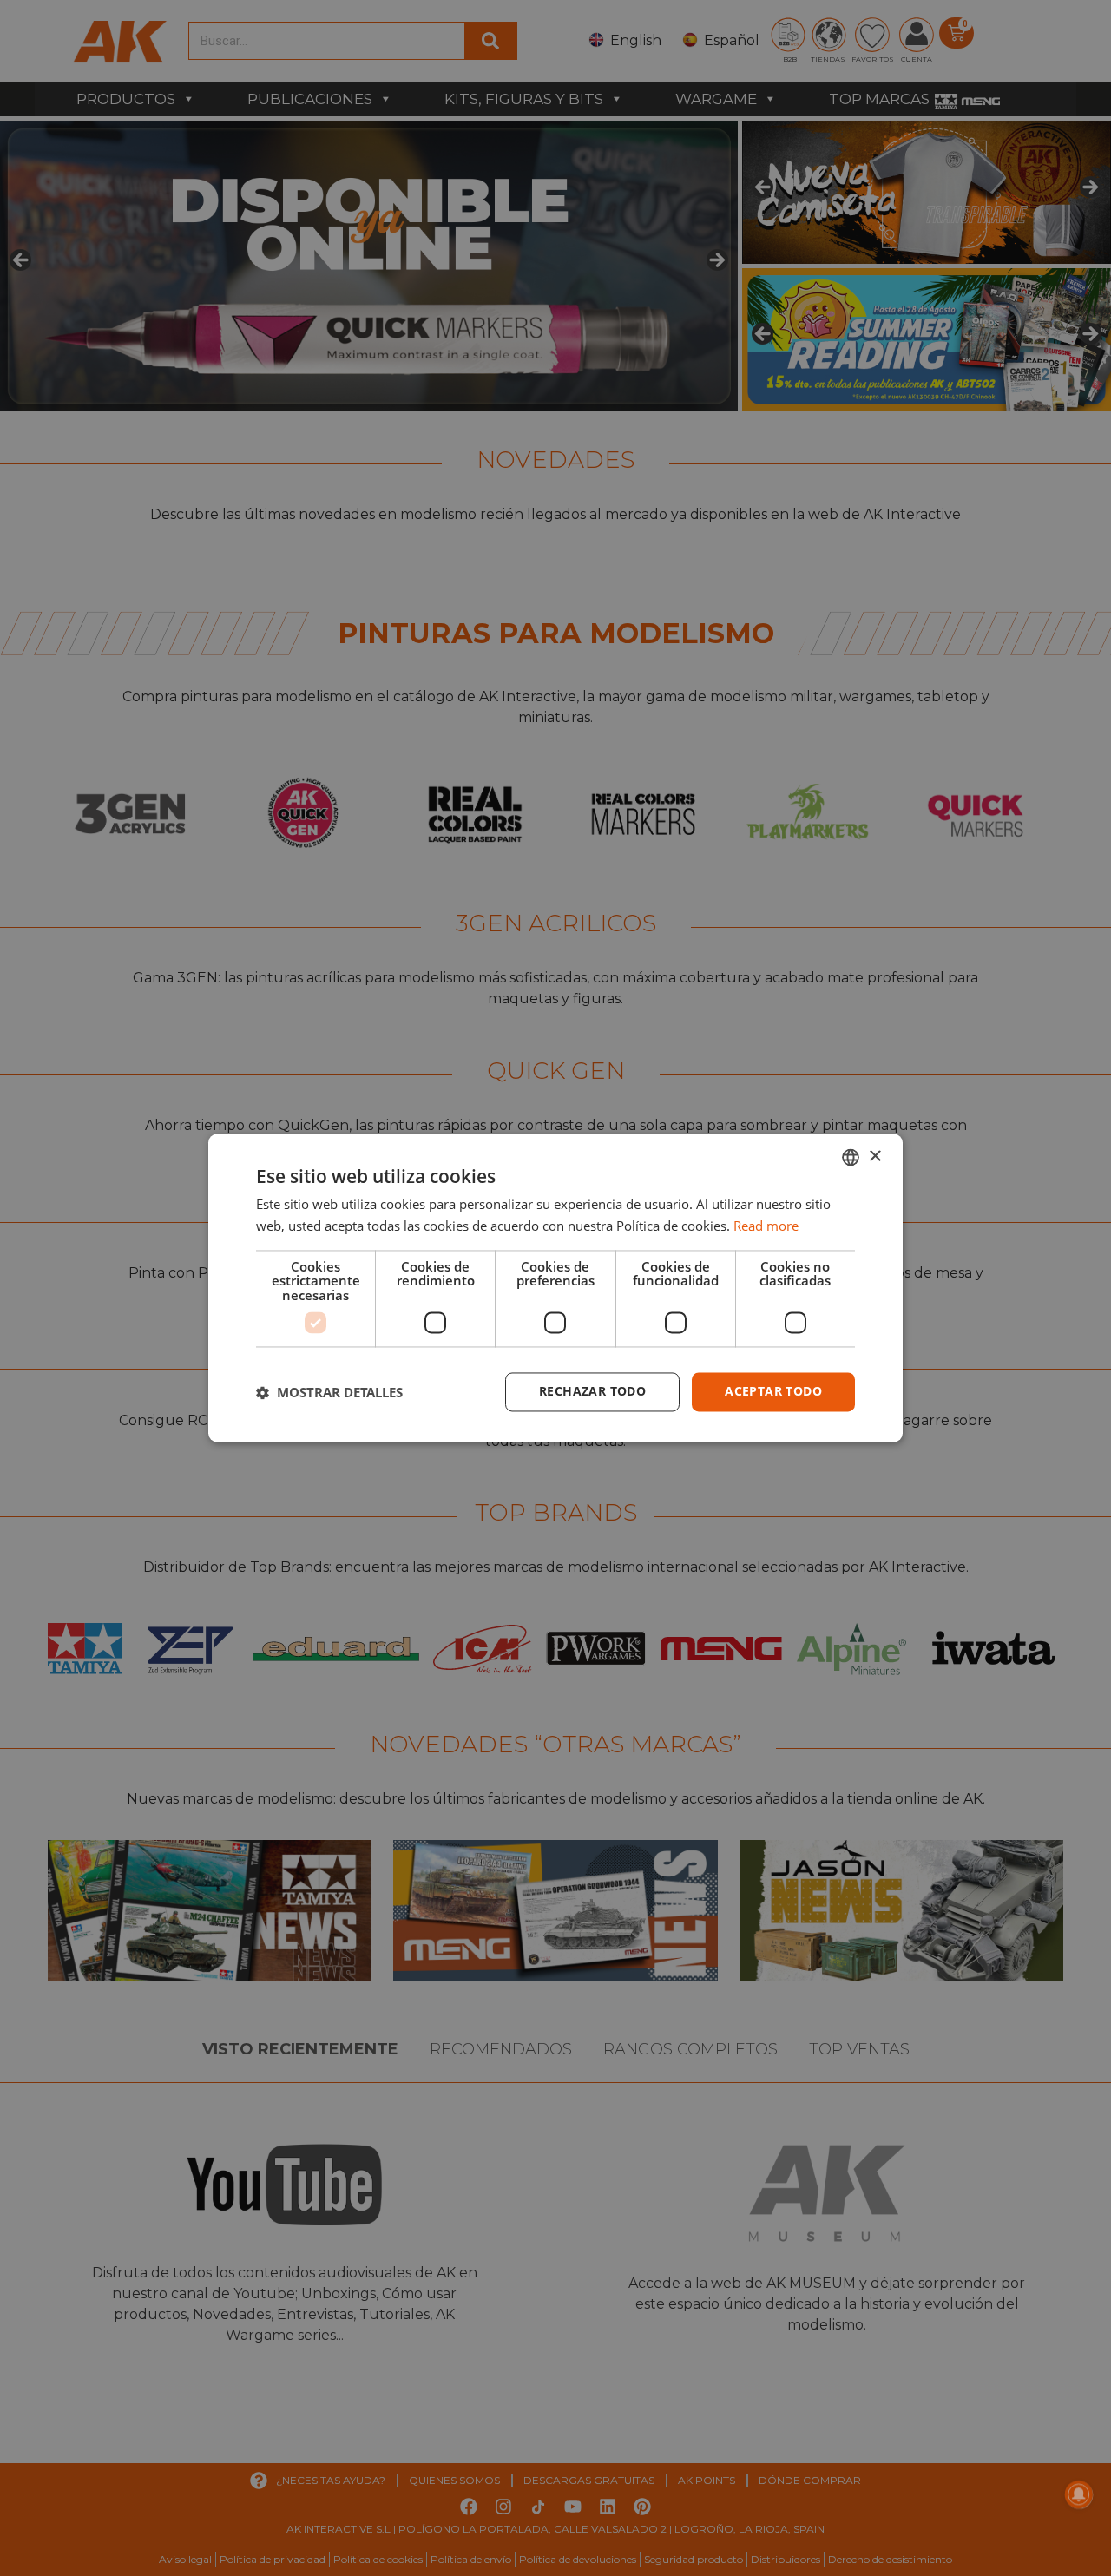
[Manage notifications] (1079, 2494)
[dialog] (555, 1288)
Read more (766, 1226)
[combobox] (851, 1157)
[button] (329, 1392)
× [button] (874, 1157)
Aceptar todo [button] (773, 1392)
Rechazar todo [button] (592, 1392)
